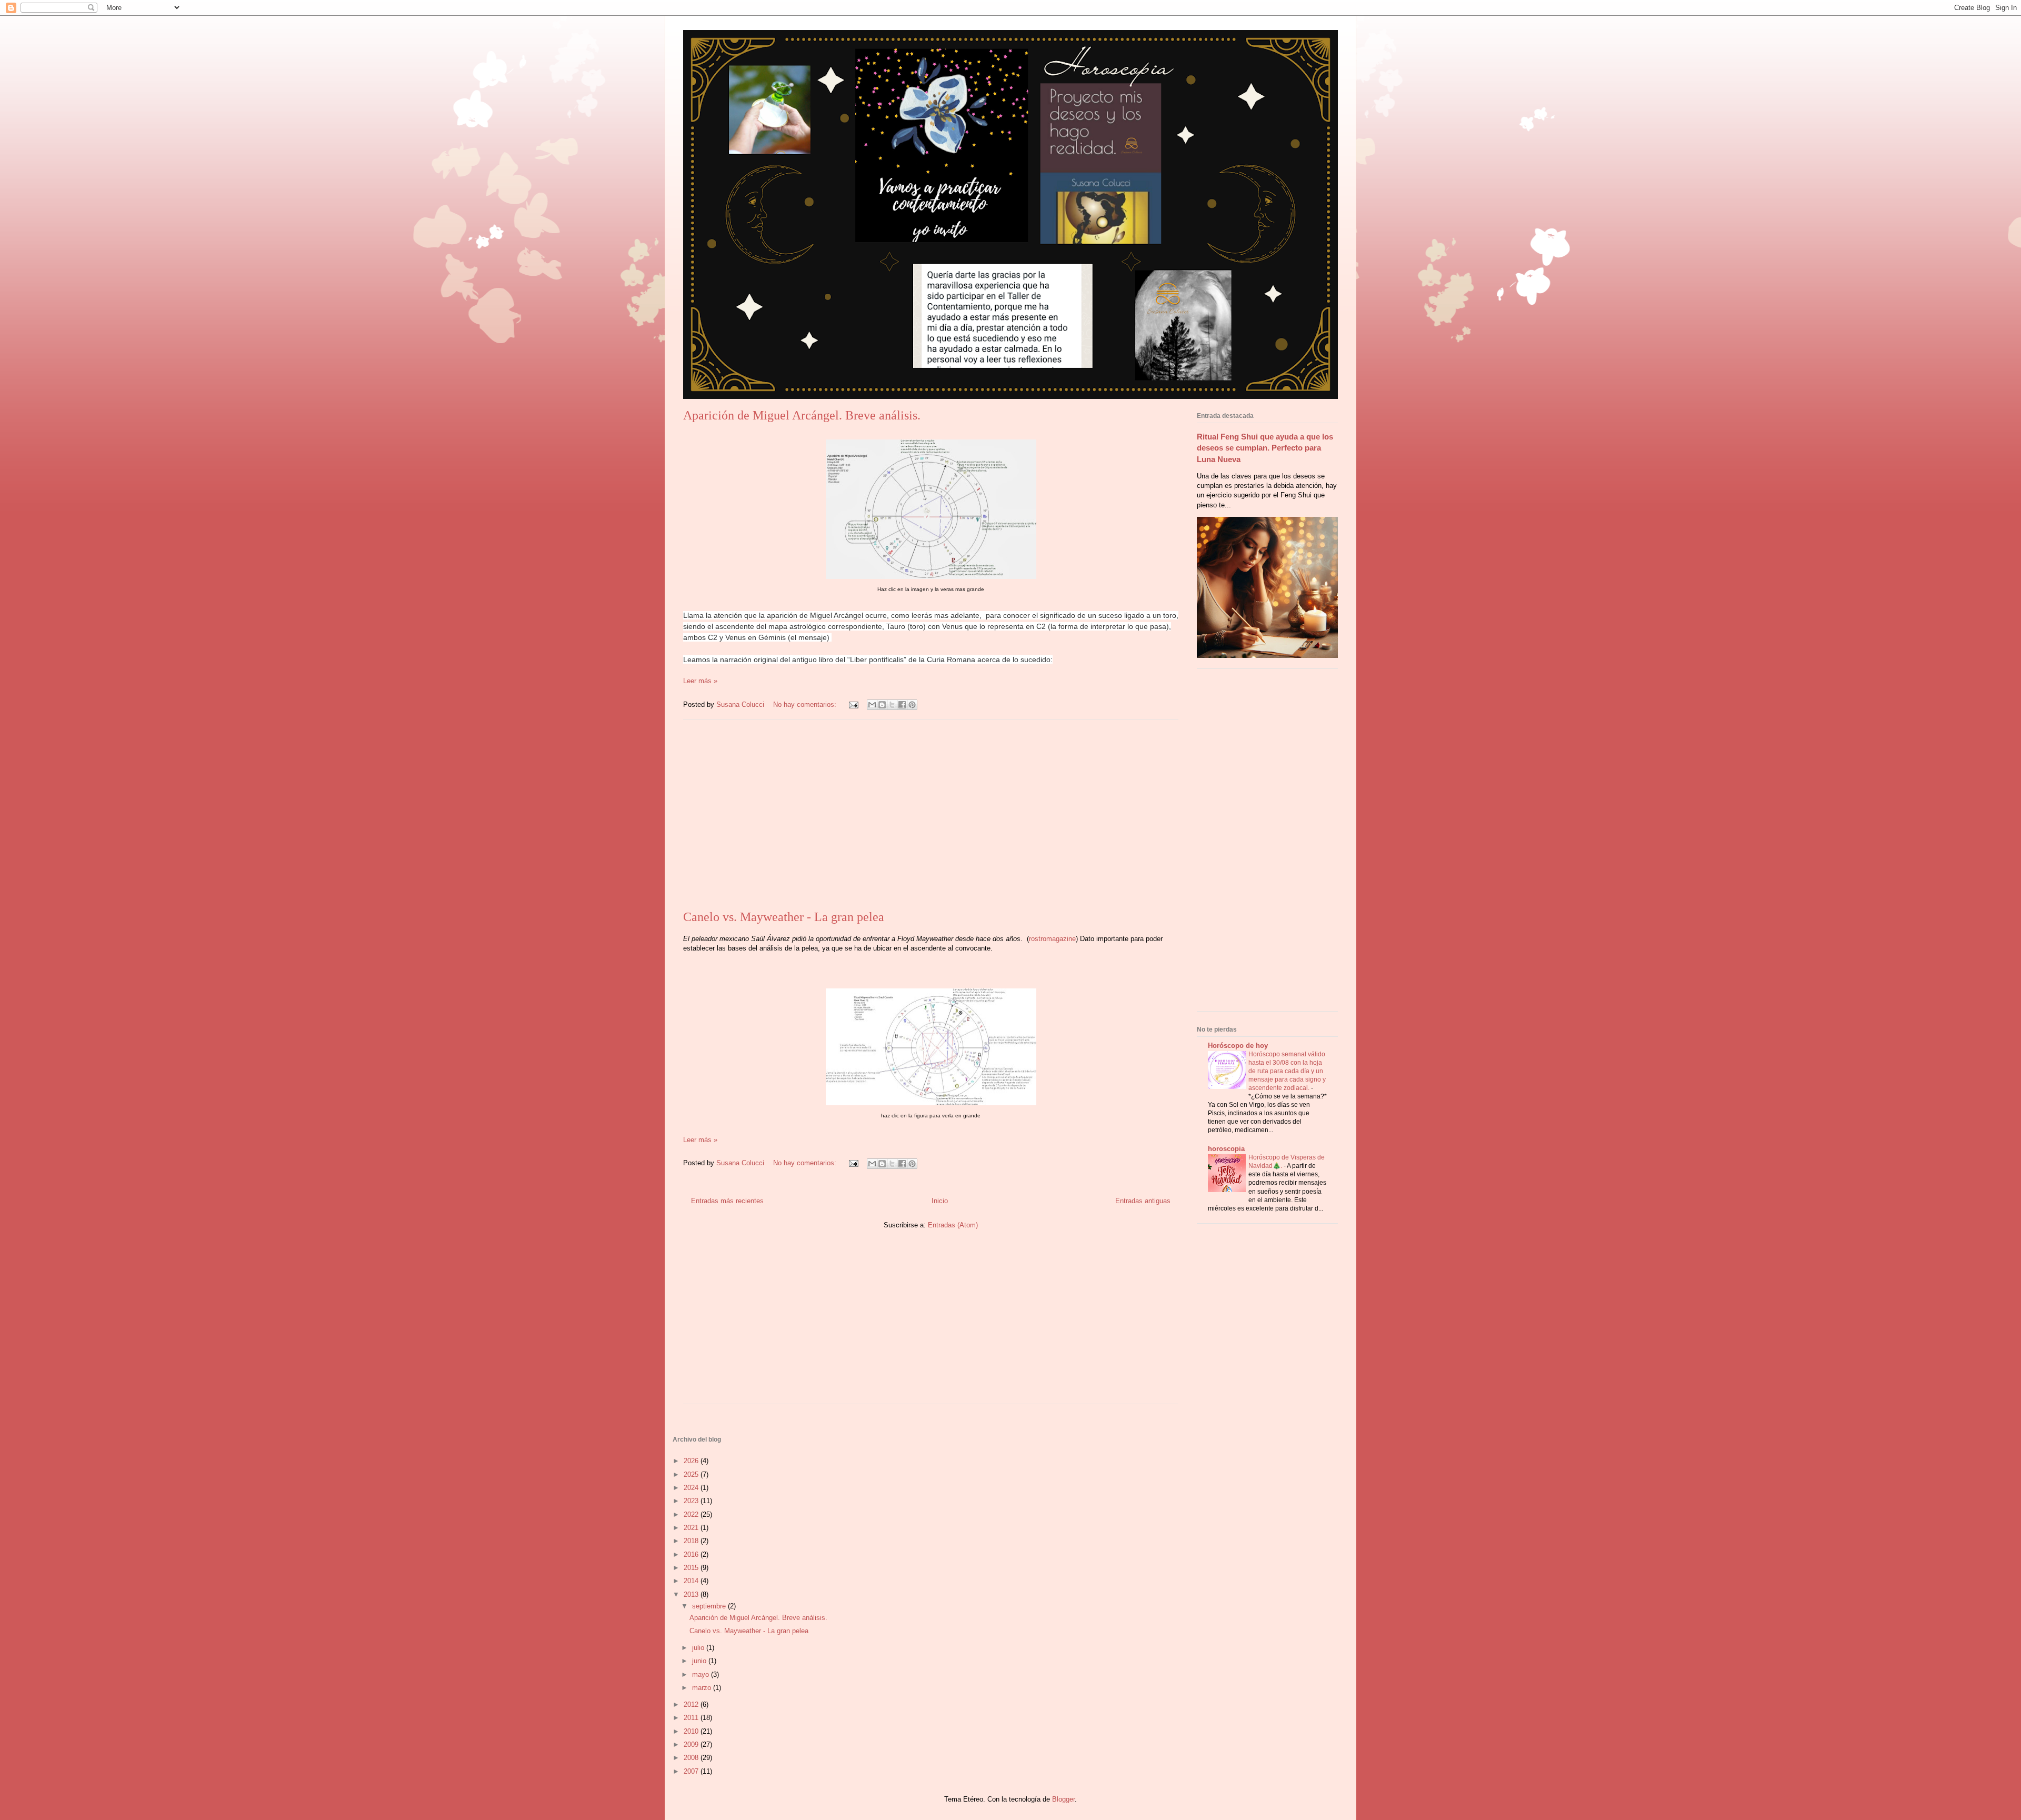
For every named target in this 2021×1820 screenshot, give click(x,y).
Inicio (940, 1201)
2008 (692, 1758)
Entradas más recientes (727, 1201)
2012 (692, 1704)
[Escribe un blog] (882, 705)
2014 (692, 1581)
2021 (692, 1528)
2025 (692, 1474)
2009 (692, 1744)
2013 (692, 1594)
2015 (692, 1568)
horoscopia (1226, 1149)
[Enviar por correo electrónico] (872, 705)
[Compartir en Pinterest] (912, 705)
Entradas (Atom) (953, 1225)
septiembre (710, 1606)
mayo (702, 1674)
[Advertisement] (931, 815)
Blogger (1063, 1799)
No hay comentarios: (806, 704)
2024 (692, 1488)
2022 (692, 1514)
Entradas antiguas (1143, 1201)
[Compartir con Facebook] (902, 705)
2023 (692, 1501)
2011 (692, 1718)
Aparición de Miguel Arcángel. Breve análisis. (802, 415)
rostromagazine (1052, 939)
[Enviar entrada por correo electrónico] (853, 704)
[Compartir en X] (892, 705)
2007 (692, 1771)
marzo (703, 1688)
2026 (692, 1461)
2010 (692, 1731)
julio (699, 1648)
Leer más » (700, 681)
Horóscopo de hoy (1238, 1046)
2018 (692, 1541)
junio (700, 1661)
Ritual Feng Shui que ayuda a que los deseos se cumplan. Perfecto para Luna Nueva (1265, 448)
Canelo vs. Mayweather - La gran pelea (784, 917)
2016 (692, 1554)
